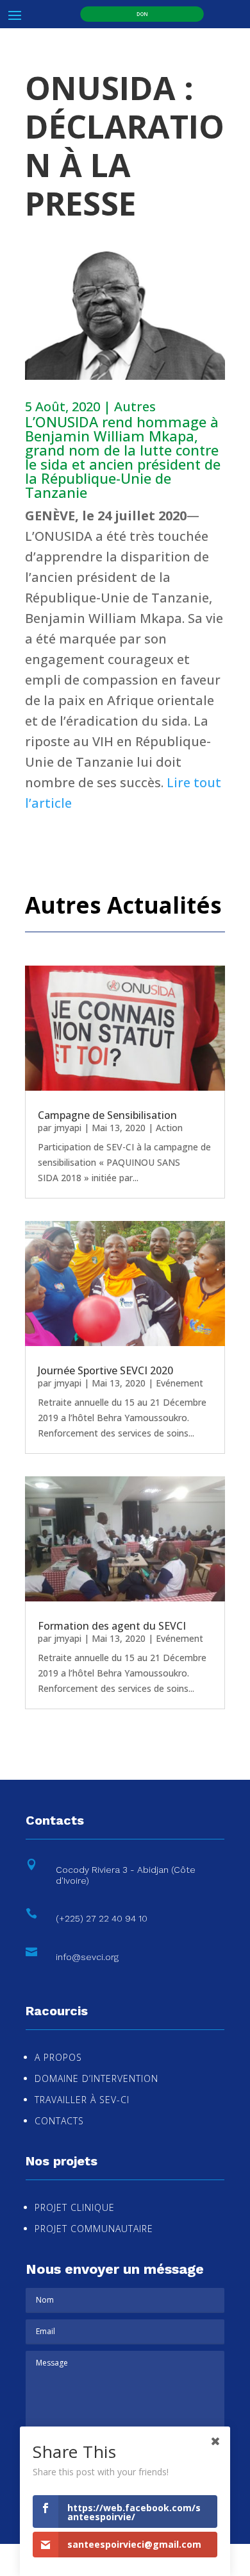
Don (142, 14)
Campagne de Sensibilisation (107, 1115)
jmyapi (68, 1128)
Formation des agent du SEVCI (112, 1626)
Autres (135, 406)
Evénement (179, 1383)
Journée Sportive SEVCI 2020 (105, 1370)
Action (169, 1128)
